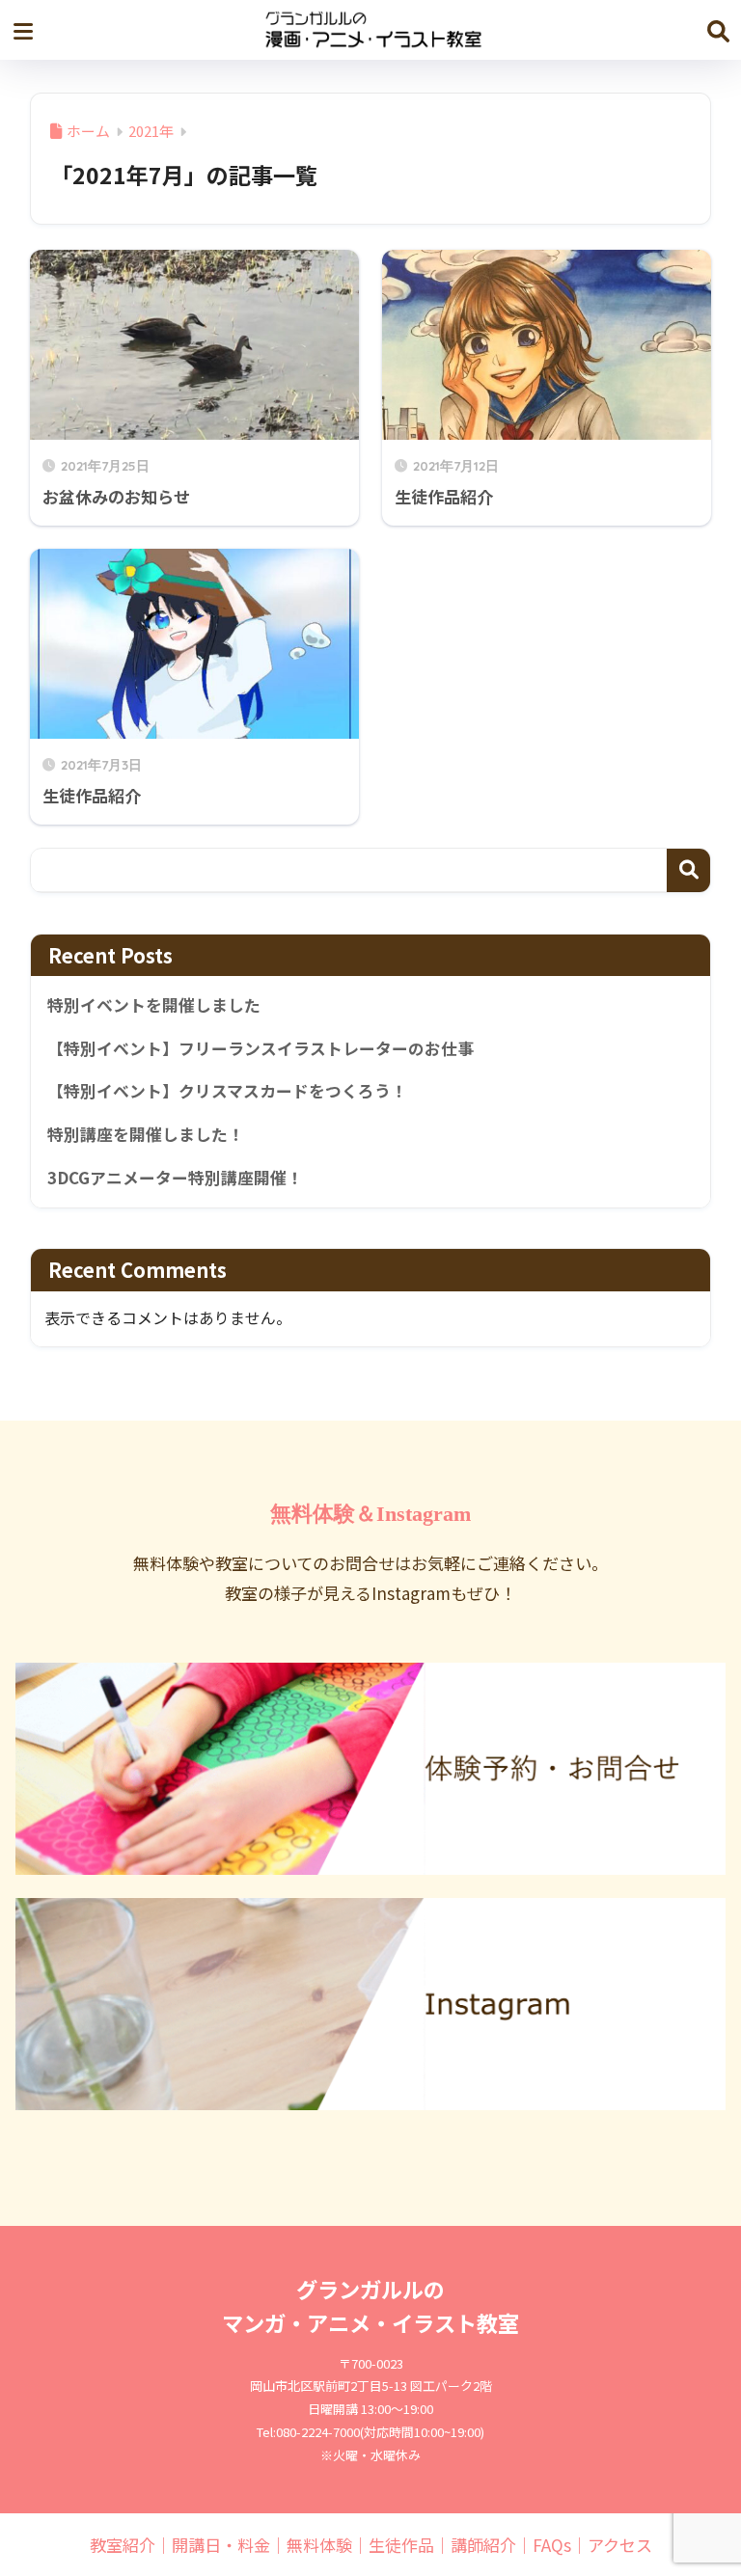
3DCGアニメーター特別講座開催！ (175, 1178)
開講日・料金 (221, 2545)
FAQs (552, 2545)
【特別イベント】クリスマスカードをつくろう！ (227, 1091)
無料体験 (319, 2545)
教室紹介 (123, 2545)
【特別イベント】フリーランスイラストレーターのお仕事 (261, 1048)
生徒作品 (401, 2545)
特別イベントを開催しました (154, 1005)
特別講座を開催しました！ (146, 1134)
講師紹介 (483, 2545)
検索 (688, 870)
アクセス (620, 2545)
